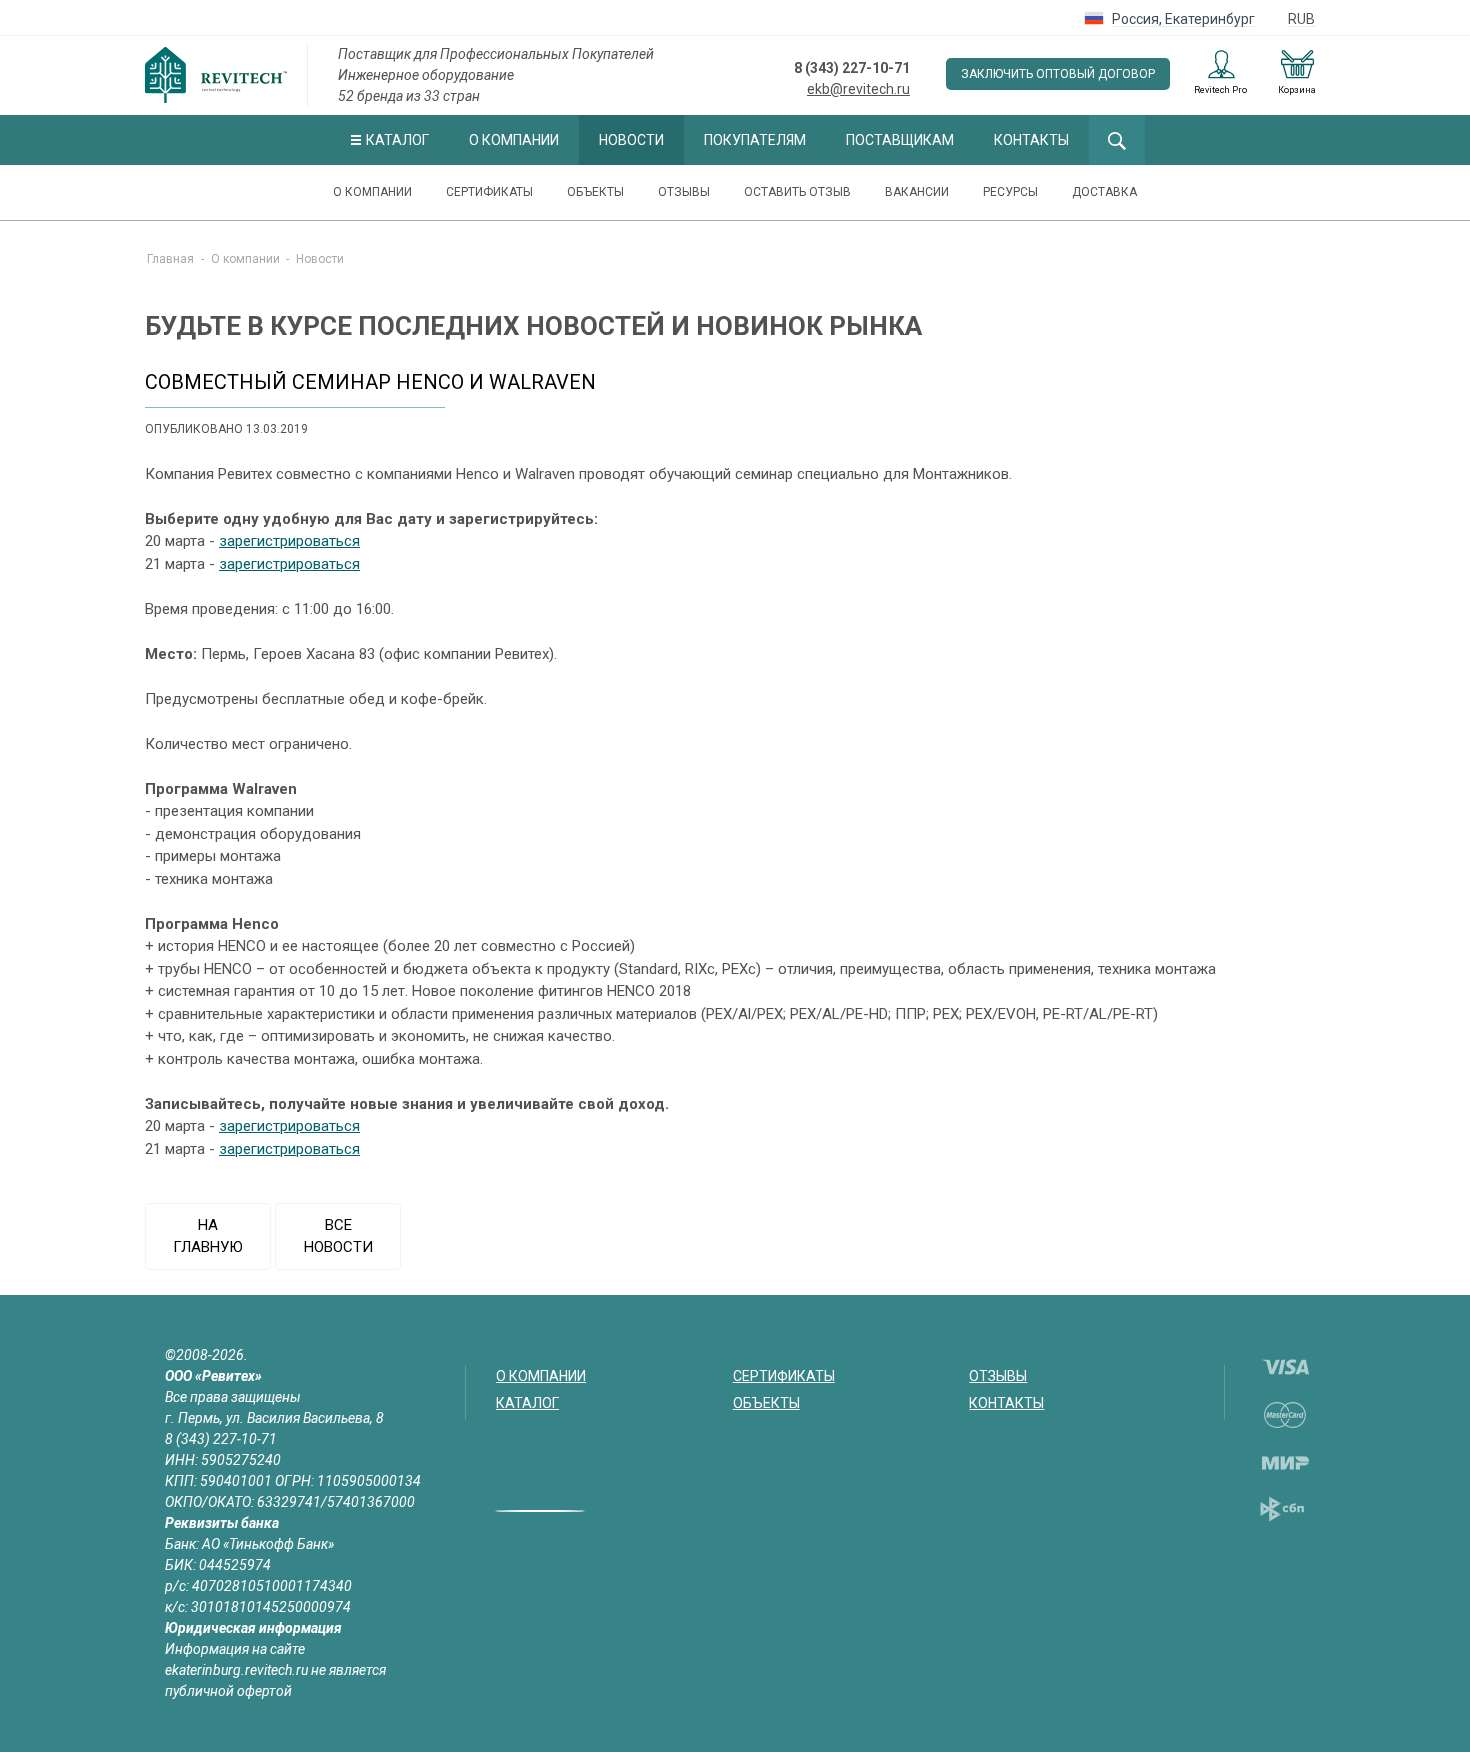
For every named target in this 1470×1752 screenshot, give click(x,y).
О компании (514, 140)
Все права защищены (233, 1397)
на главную (208, 1236)
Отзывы (684, 192)
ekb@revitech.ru (858, 89)
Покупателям (755, 140)
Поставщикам (900, 140)
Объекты (595, 192)
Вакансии (917, 192)
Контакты (1031, 140)
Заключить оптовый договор (1058, 74)
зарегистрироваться (289, 541)
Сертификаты (489, 192)
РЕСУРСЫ (1010, 192)
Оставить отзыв (797, 192)
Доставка (1104, 192)
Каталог (397, 140)
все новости (338, 1236)
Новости (631, 140)
